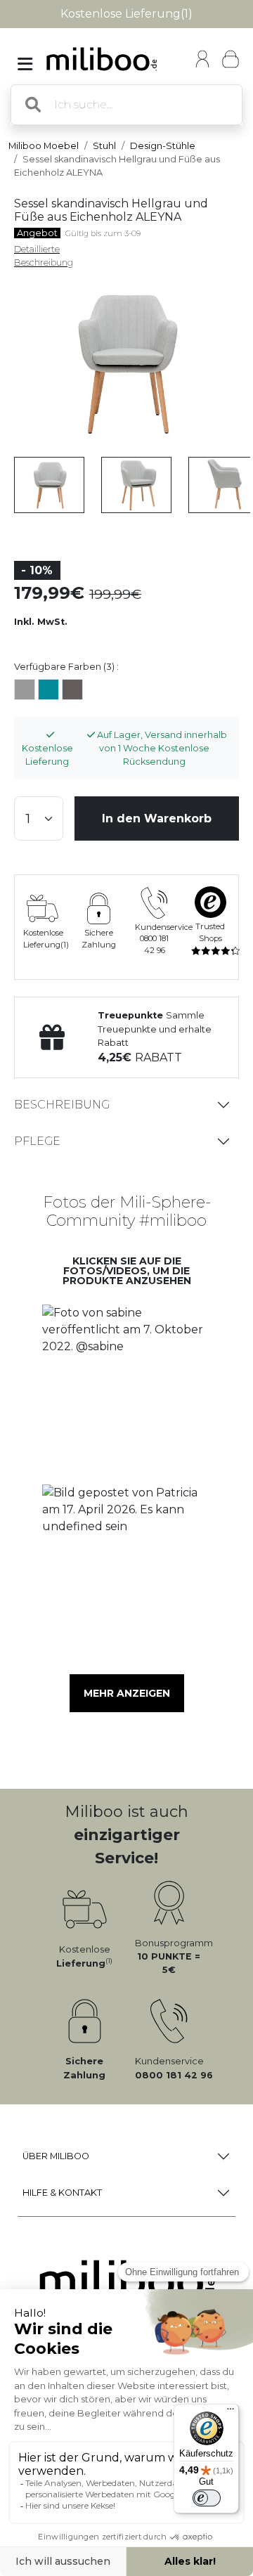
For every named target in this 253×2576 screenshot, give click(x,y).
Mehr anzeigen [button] (127, 1693)
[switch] (207, 2498)
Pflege (37, 1141)
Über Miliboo (56, 2156)
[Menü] (231, 2412)
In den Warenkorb (157, 818)
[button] (126, 1390)
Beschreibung (62, 1105)
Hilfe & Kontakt (62, 2193)
